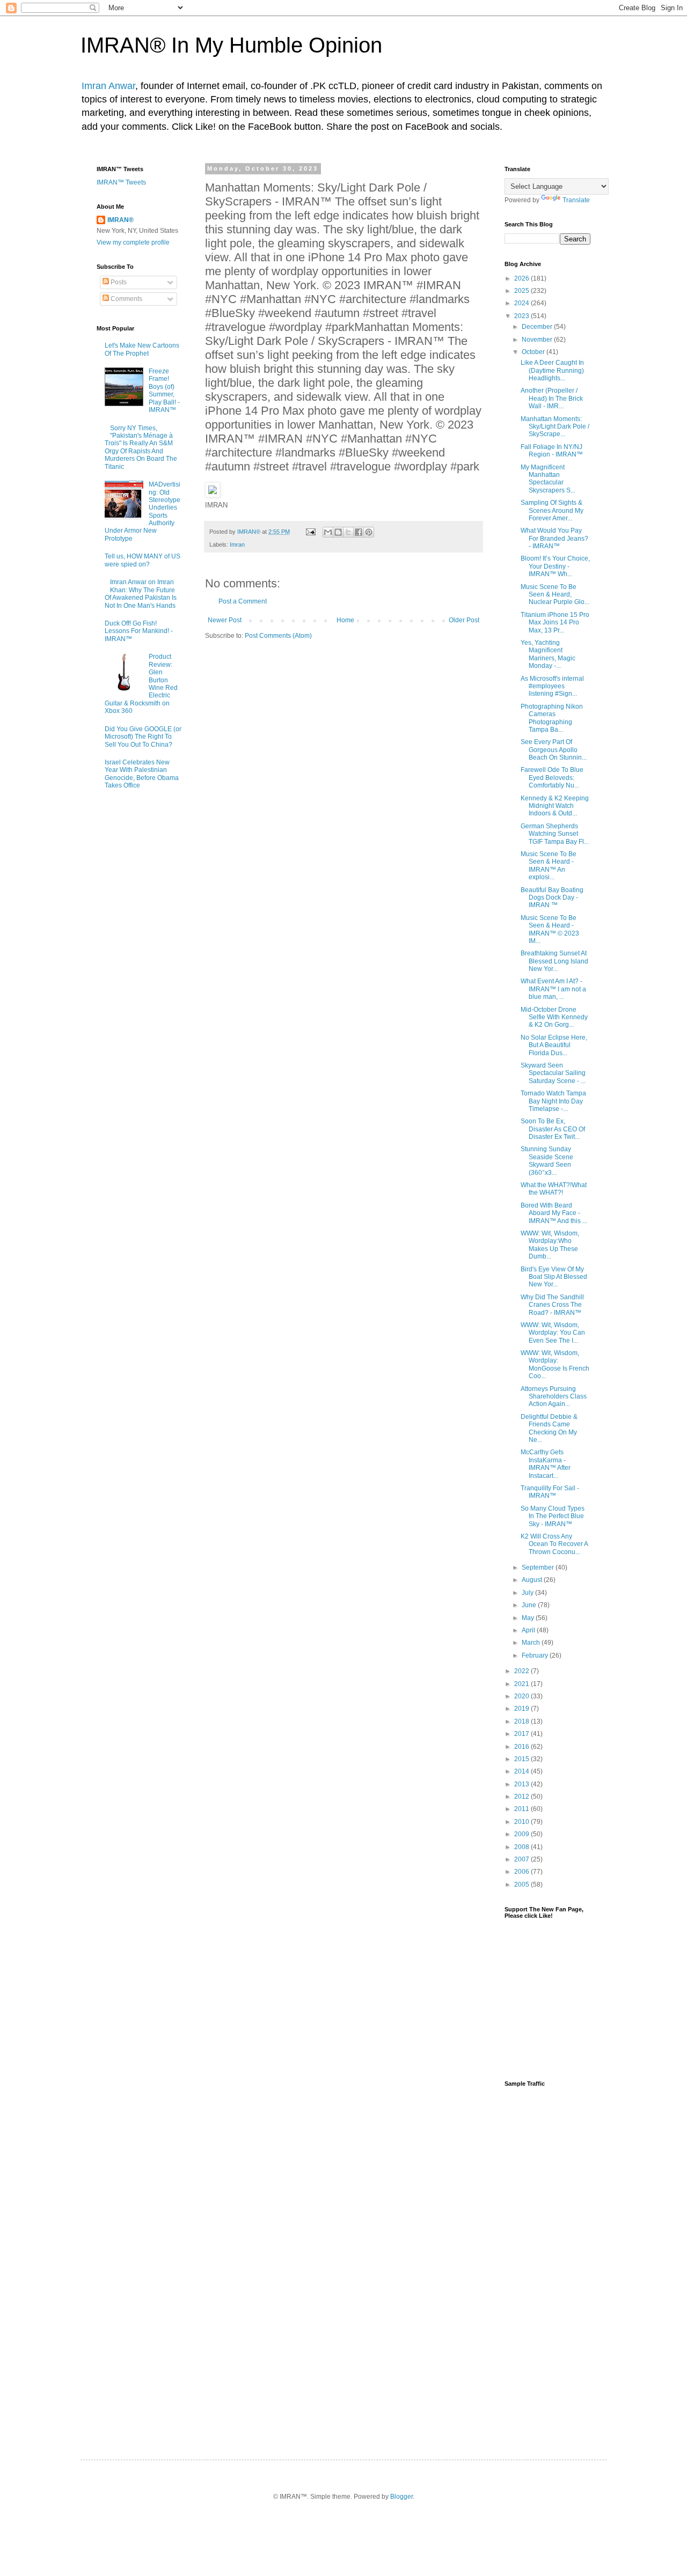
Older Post (464, 620)
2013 (522, 1784)
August (533, 1580)
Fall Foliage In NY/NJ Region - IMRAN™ (552, 451)
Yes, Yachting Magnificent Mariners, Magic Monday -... (548, 654)
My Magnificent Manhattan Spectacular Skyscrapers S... (548, 479)
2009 (522, 1834)
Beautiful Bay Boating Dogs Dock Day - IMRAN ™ (552, 898)
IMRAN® (120, 220)
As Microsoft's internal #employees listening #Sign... (552, 686)
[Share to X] (348, 532)
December (538, 327)
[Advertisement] (547, 2264)
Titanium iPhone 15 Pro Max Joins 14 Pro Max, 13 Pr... (555, 623)
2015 (522, 1759)
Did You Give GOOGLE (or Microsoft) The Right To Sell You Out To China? (143, 737)
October (534, 352)
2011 (522, 1809)
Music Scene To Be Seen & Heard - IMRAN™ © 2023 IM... (550, 929)
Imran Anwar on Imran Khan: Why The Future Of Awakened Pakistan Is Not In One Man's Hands (141, 594)
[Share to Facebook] (359, 532)
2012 (522, 1797)
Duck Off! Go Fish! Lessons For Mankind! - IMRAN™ (139, 631)
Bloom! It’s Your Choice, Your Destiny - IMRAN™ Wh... (555, 566)
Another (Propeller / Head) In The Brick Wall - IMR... (552, 398)
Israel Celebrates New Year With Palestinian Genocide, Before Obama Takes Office (142, 774)
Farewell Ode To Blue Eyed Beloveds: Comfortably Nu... (552, 778)
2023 (522, 316)
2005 (522, 1885)
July (528, 1593)
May (529, 1618)
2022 (522, 1671)
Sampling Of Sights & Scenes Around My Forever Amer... (552, 510)
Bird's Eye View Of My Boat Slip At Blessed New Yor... (554, 1277)
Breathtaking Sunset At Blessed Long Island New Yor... (554, 961)
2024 (522, 303)
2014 (522, 1771)
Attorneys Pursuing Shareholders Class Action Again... (554, 1397)
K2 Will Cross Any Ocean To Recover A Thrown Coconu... (554, 1544)
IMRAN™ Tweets (121, 182)
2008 (522, 1847)
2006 (522, 1872)
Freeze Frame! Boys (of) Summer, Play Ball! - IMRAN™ (164, 391)
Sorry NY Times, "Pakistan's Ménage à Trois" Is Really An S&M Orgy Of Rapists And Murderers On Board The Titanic (141, 447)
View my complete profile (133, 242)
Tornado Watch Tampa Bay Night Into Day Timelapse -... (553, 1101)
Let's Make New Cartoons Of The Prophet (142, 349)
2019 (522, 1709)
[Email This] (328, 532)
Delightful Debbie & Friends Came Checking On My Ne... (549, 1428)
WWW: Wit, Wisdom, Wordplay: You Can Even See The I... (553, 1333)
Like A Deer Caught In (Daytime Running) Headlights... (552, 370)
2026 (522, 278)
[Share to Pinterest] (369, 532)
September (539, 1567)
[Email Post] (310, 532)
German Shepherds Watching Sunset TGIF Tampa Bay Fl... (555, 834)
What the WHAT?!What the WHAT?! (554, 1189)
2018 (522, 1721)
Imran (237, 544)
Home (345, 620)
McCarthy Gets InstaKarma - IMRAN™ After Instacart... (546, 1464)
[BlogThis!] (338, 532)
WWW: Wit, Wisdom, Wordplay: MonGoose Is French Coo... (555, 1364)
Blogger (401, 2497)
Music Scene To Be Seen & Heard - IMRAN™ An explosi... (549, 866)
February (536, 1655)
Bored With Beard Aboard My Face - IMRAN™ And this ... (554, 1213)
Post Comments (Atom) (278, 636)
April (529, 1630)
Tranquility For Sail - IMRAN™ (550, 1492)
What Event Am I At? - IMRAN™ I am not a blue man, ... (553, 989)
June (530, 1605)
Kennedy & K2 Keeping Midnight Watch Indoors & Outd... (555, 806)
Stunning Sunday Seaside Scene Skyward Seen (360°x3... (547, 1161)
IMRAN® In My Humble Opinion (231, 45)
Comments (126, 299)
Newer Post (225, 620)
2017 (522, 1734)
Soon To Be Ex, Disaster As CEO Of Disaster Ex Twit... (553, 1129)
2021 (522, 1684)
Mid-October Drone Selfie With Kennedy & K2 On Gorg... (554, 1017)
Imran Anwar (108, 86)
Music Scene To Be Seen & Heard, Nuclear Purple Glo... (555, 595)
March (532, 1643)
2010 (522, 1822)
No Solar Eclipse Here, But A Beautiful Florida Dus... (554, 1045)
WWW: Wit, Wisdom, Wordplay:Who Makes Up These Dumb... (550, 1245)
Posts (118, 282)
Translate (576, 200)
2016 (522, 1747)
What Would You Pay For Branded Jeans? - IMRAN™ (554, 538)
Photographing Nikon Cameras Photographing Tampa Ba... (552, 718)
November (538, 340)
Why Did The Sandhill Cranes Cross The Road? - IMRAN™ (552, 1305)
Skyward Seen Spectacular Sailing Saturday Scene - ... (553, 1073)
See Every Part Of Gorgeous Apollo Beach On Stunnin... (554, 750)
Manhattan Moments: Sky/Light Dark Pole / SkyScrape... (555, 427)
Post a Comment (243, 601)
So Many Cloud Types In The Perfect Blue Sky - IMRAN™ (553, 1516)
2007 (522, 1859)
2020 (522, 1696)
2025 (522, 291)
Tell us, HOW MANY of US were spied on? (142, 560)
